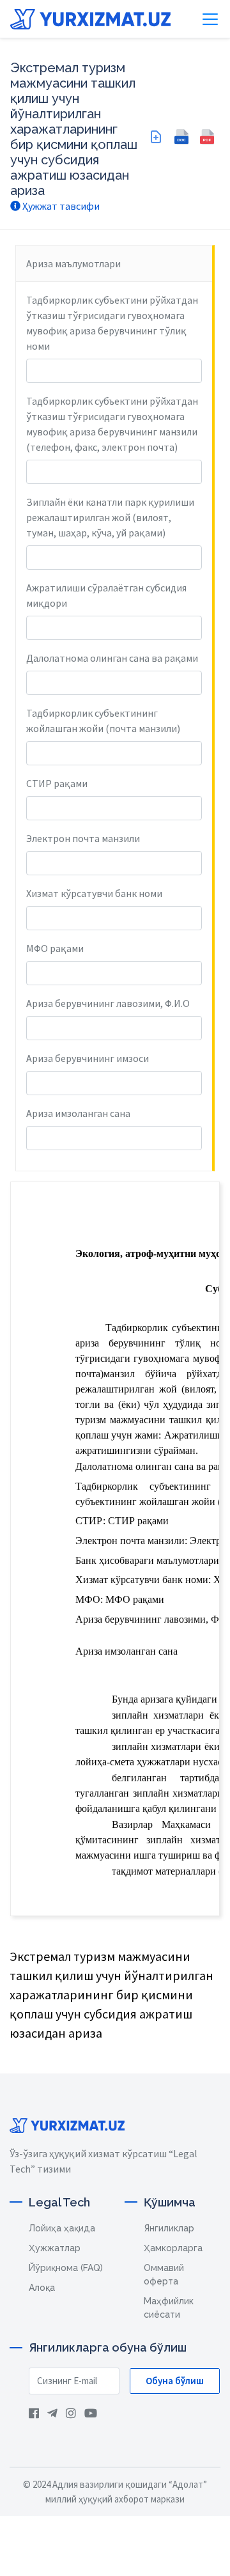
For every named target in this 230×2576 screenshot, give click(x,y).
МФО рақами (55, 948)
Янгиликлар (169, 2228)
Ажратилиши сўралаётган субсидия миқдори (106, 595)
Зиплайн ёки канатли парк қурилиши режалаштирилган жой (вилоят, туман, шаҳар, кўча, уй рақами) (110, 517)
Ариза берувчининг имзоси (88, 1058)
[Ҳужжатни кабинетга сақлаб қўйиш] (156, 137)
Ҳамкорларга (173, 2248)
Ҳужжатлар (55, 2248)
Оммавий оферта (164, 2275)
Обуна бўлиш (175, 2381)
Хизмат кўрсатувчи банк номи (94, 893)
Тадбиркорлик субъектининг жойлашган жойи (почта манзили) (103, 721)
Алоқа (42, 2288)
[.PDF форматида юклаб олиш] (207, 137)
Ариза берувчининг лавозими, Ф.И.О (108, 1003)
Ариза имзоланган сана (78, 1113)
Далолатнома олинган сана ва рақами (112, 658)
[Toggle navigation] (210, 19)
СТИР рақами (57, 783)
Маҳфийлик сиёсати (169, 2308)
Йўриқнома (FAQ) (66, 2268)
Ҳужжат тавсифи (60, 206)
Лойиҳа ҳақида (62, 2228)
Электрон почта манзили (83, 838)
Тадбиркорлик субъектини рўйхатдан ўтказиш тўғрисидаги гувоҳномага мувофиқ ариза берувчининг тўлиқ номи (112, 323)
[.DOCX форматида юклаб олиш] (181, 137)
